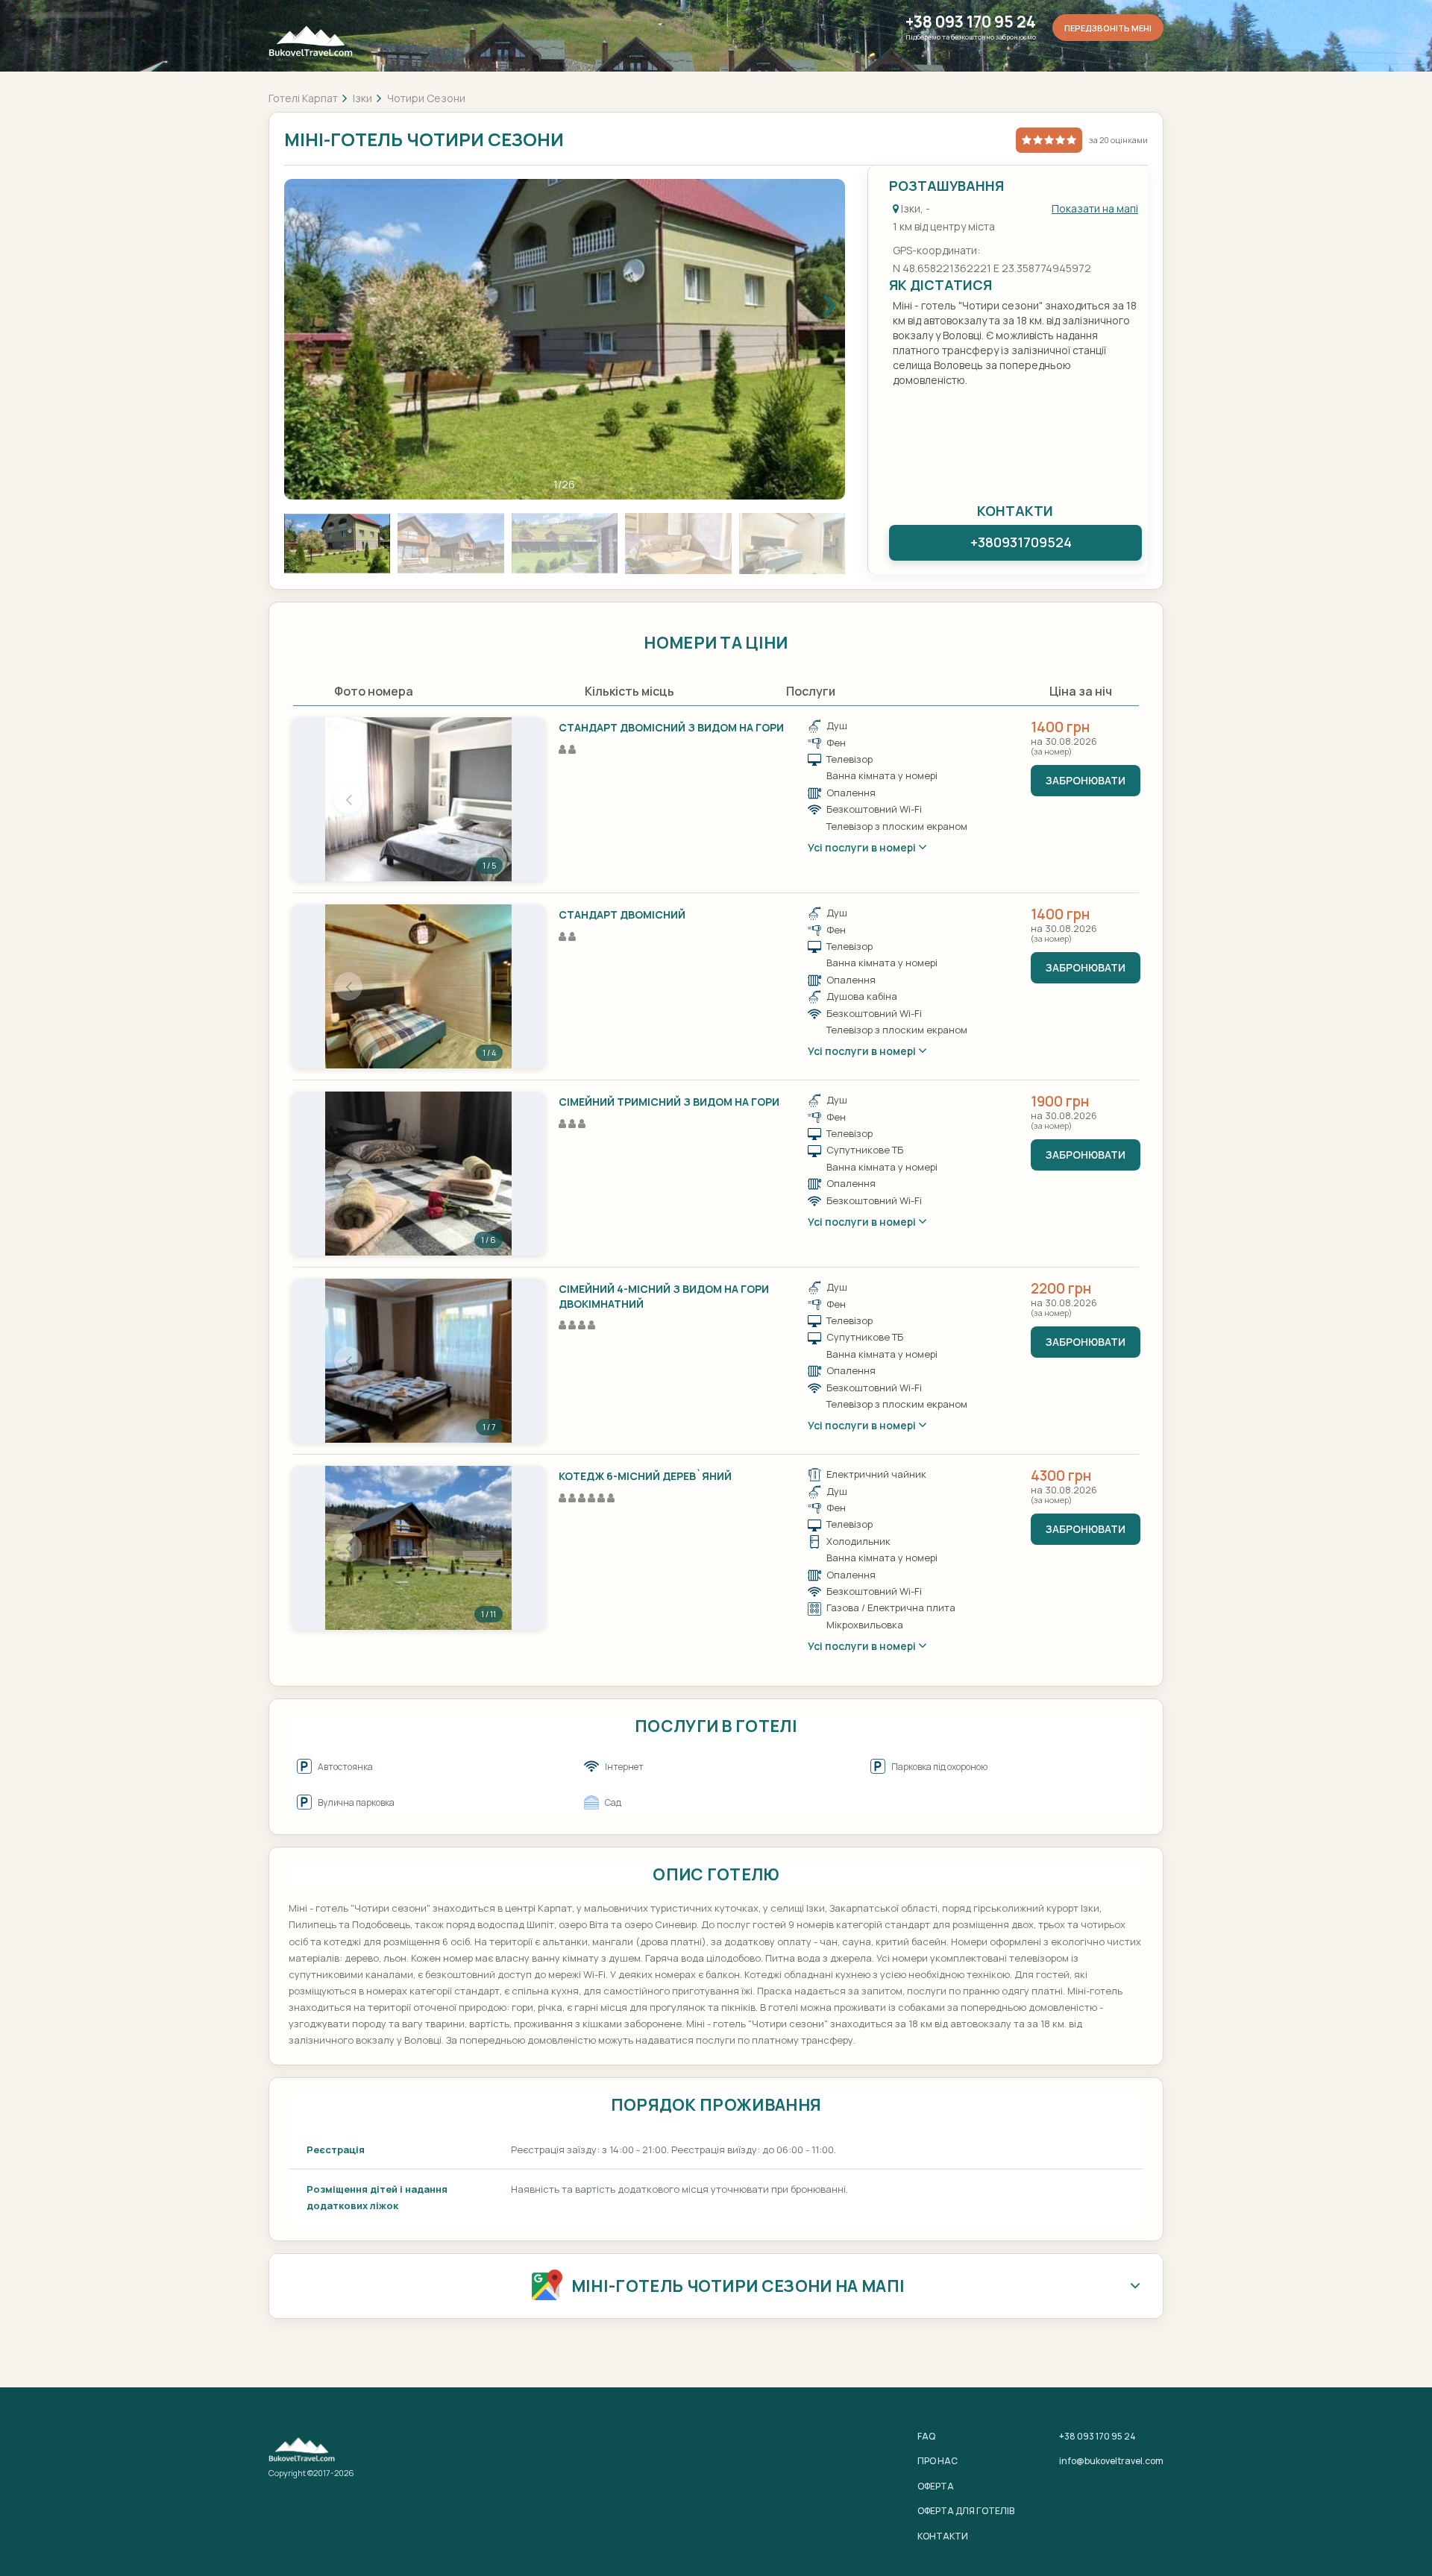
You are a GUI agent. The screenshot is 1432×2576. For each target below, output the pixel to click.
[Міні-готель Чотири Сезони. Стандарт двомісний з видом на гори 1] (418, 799)
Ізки (362, 98)
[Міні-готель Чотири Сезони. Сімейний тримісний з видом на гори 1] (418, 1174)
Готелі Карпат (303, 98)
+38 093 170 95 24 (971, 22)
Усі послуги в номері (863, 847)
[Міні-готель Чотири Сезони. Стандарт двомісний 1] (418, 986)
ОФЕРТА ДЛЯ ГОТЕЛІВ (966, 2511)
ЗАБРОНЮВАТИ (1086, 780)
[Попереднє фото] (348, 799)
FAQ (926, 2436)
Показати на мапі (1095, 208)
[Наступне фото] (489, 799)
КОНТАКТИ (943, 2536)
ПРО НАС (938, 2461)
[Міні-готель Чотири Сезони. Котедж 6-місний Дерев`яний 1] (418, 1548)
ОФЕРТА (936, 2486)
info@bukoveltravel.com (1111, 2461)
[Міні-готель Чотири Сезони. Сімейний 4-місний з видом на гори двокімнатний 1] (418, 1361)
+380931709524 (1021, 542)
